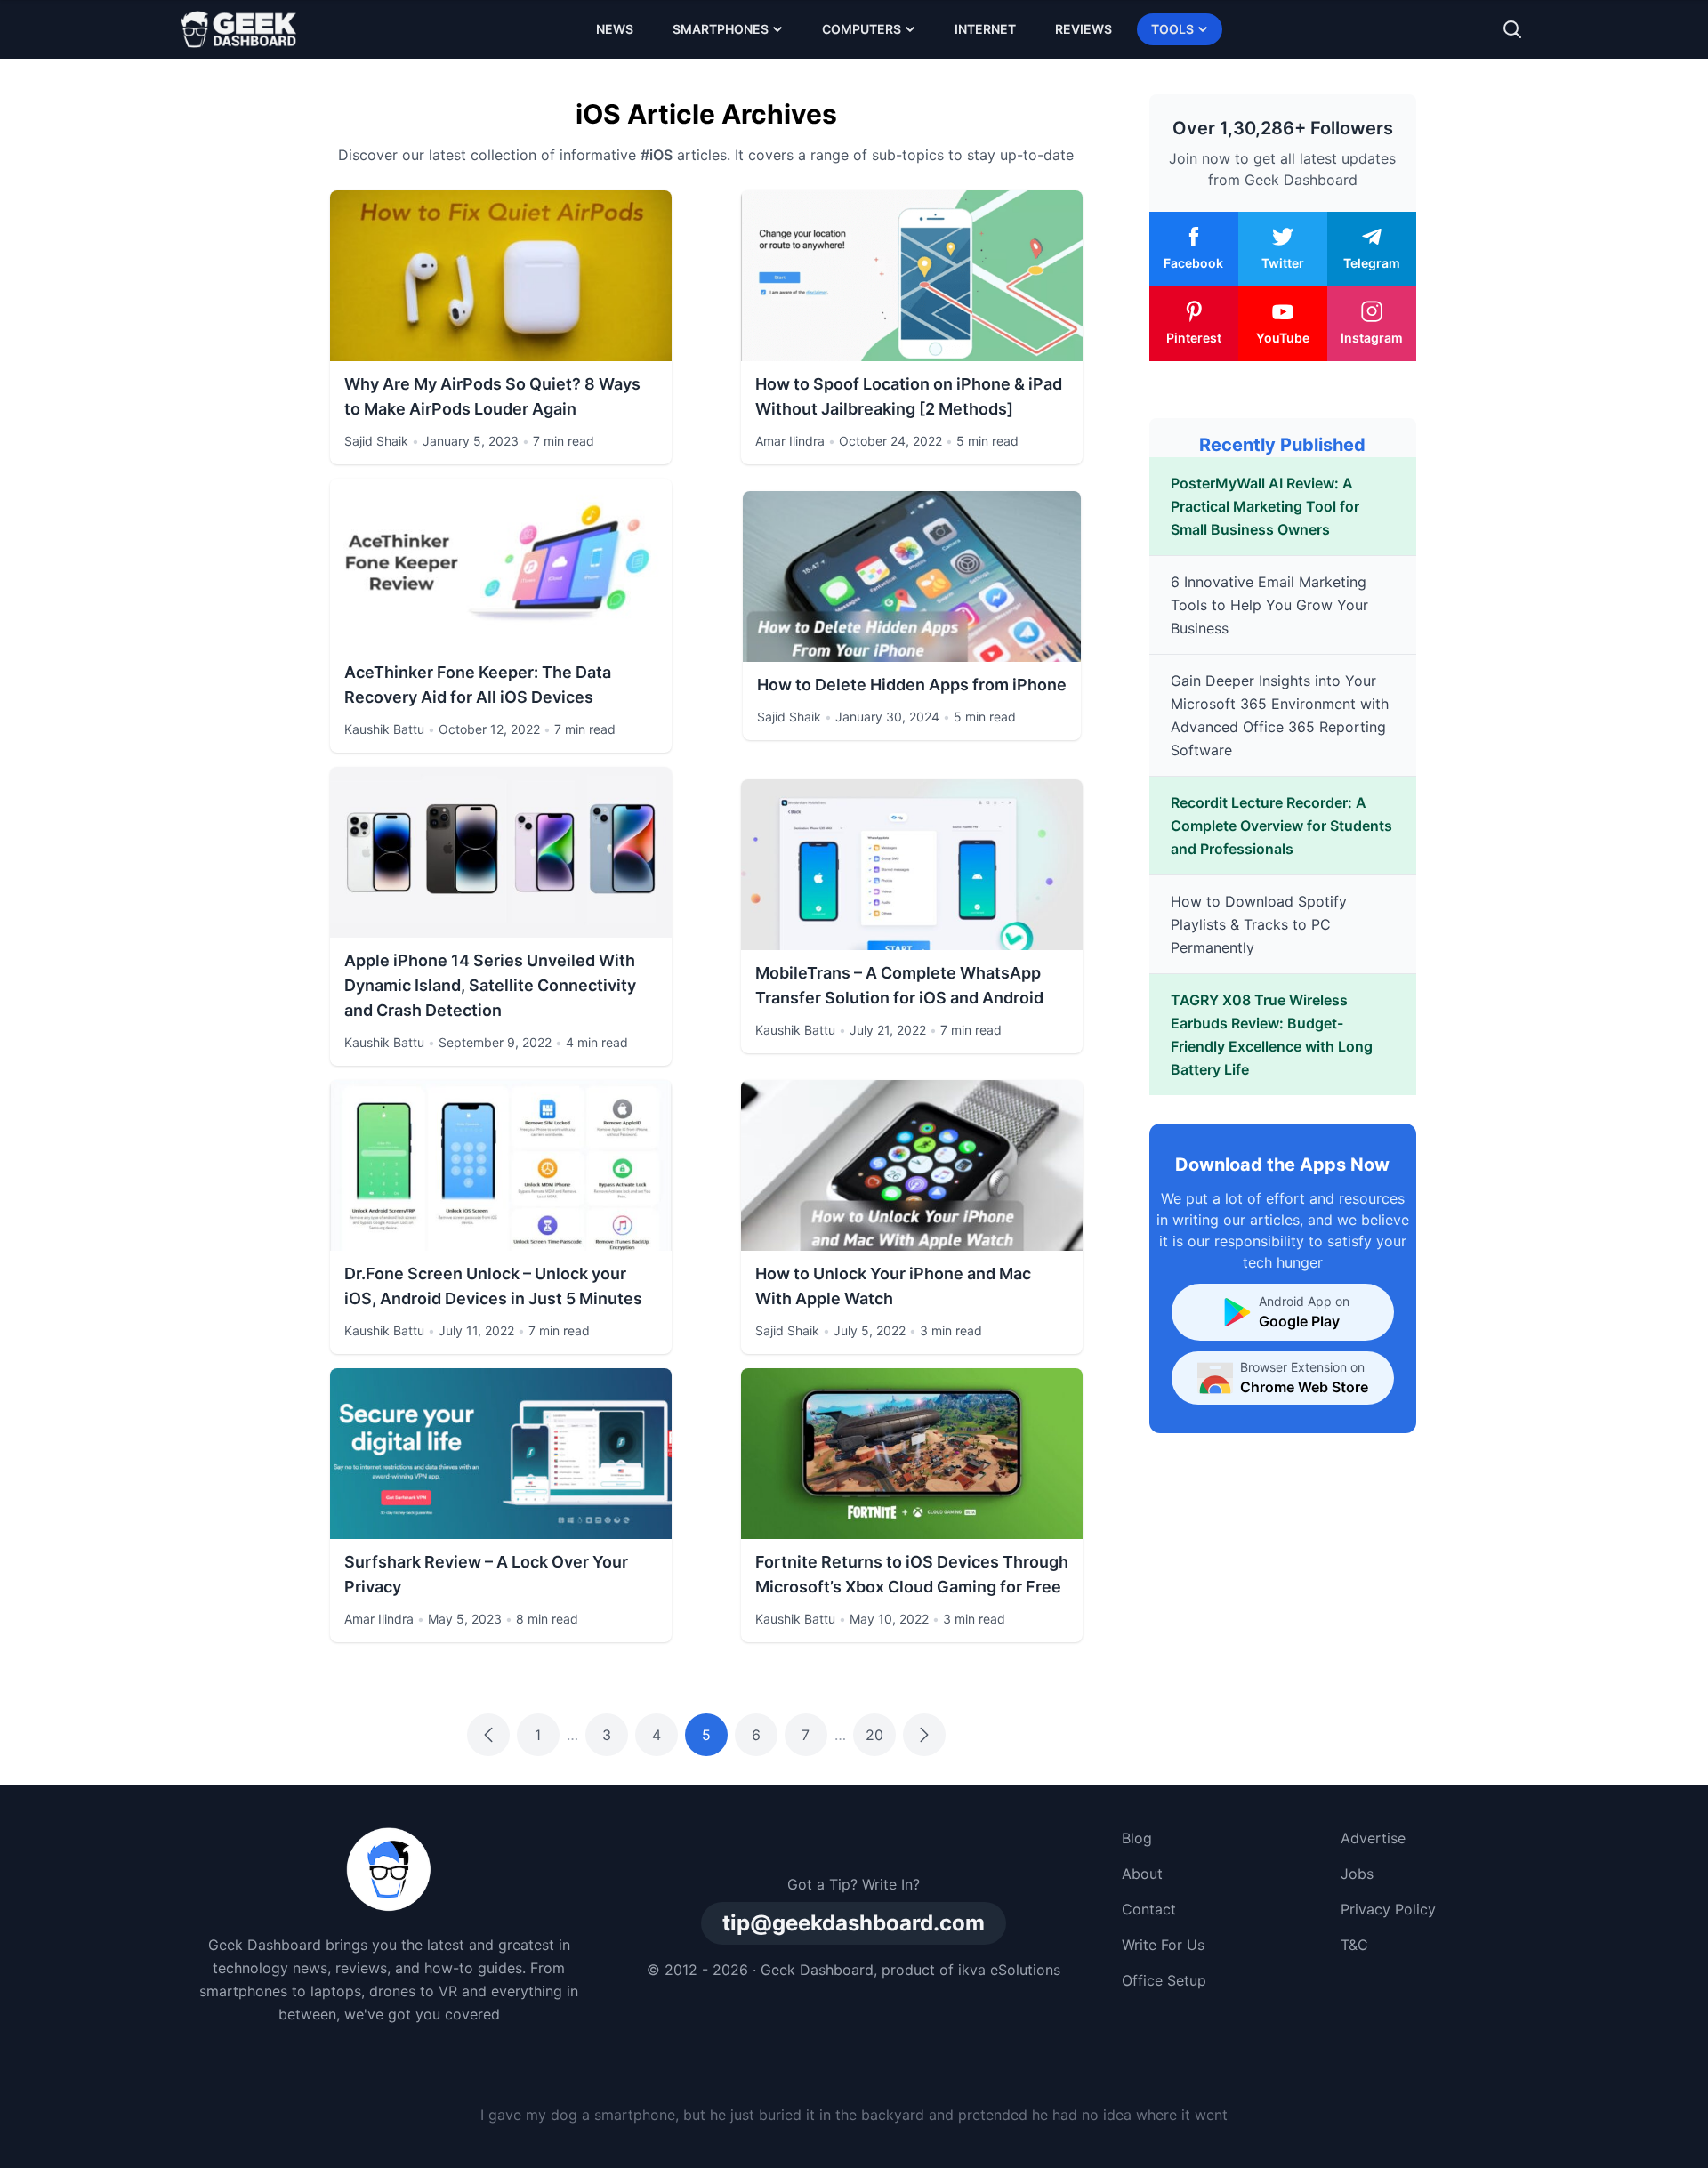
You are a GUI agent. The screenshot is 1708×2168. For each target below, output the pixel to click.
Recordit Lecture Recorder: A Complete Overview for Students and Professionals (1281, 826)
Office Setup (1164, 1980)
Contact (1149, 1909)
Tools (1172, 29)
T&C (1354, 1945)
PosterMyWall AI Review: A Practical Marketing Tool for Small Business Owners (1265, 506)
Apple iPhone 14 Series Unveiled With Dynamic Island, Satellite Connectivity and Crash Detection (490, 985)
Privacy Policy (1388, 1909)
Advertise (1373, 1838)
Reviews (1084, 29)
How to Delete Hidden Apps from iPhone (912, 685)
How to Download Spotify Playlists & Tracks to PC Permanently (1259, 924)
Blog (1137, 1838)
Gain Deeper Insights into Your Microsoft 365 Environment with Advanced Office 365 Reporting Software (1280, 715)
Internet (985, 29)
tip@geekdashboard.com (854, 1923)
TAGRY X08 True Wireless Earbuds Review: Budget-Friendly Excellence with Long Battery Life (1272, 1035)
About (1142, 1874)
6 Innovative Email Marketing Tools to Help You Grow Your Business (1269, 605)
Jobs (1357, 1874)
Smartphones (721, 29)
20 (874, 1735)
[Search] (1512, 29)
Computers (862, 29)
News (615, 29)
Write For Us (1163, 1945)
